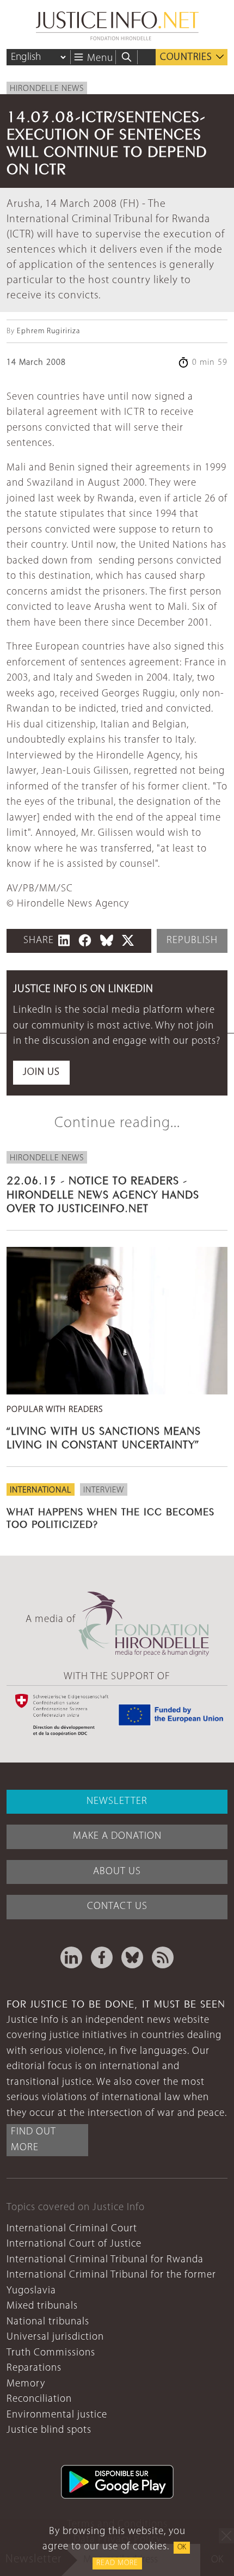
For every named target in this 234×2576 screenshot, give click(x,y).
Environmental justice (57, 2415)
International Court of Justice (74, 2244)
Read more (117, 2563)
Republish (192, 941)
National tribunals (48, 2322)
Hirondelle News (47, 89)
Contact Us (117, 1907)
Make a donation (117, 1836)
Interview (104, 1490)
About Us (117, 1872)
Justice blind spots (49, 2430)
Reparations (34, 2368)
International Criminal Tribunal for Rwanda (105, 2260)
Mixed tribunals (42, 2306)
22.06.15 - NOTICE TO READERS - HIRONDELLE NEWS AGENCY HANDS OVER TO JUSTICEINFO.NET (103, 1193)
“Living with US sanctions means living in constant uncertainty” (104, 1436)
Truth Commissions (51, 2353)
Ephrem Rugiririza (48, 331)
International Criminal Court (72, 2229)
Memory (26, 2384)
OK (182, 2547)
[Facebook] (102, 1957)
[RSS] (163, 1957)
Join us (41, 1072)
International (41, 1490)
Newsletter (117, 1801)
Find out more (33, 2140)
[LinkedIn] (71, 1957)
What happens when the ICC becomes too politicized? (110, 1517)
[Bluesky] (132, 1957)
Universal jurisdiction (55, 2337)
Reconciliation (39, 2399)
